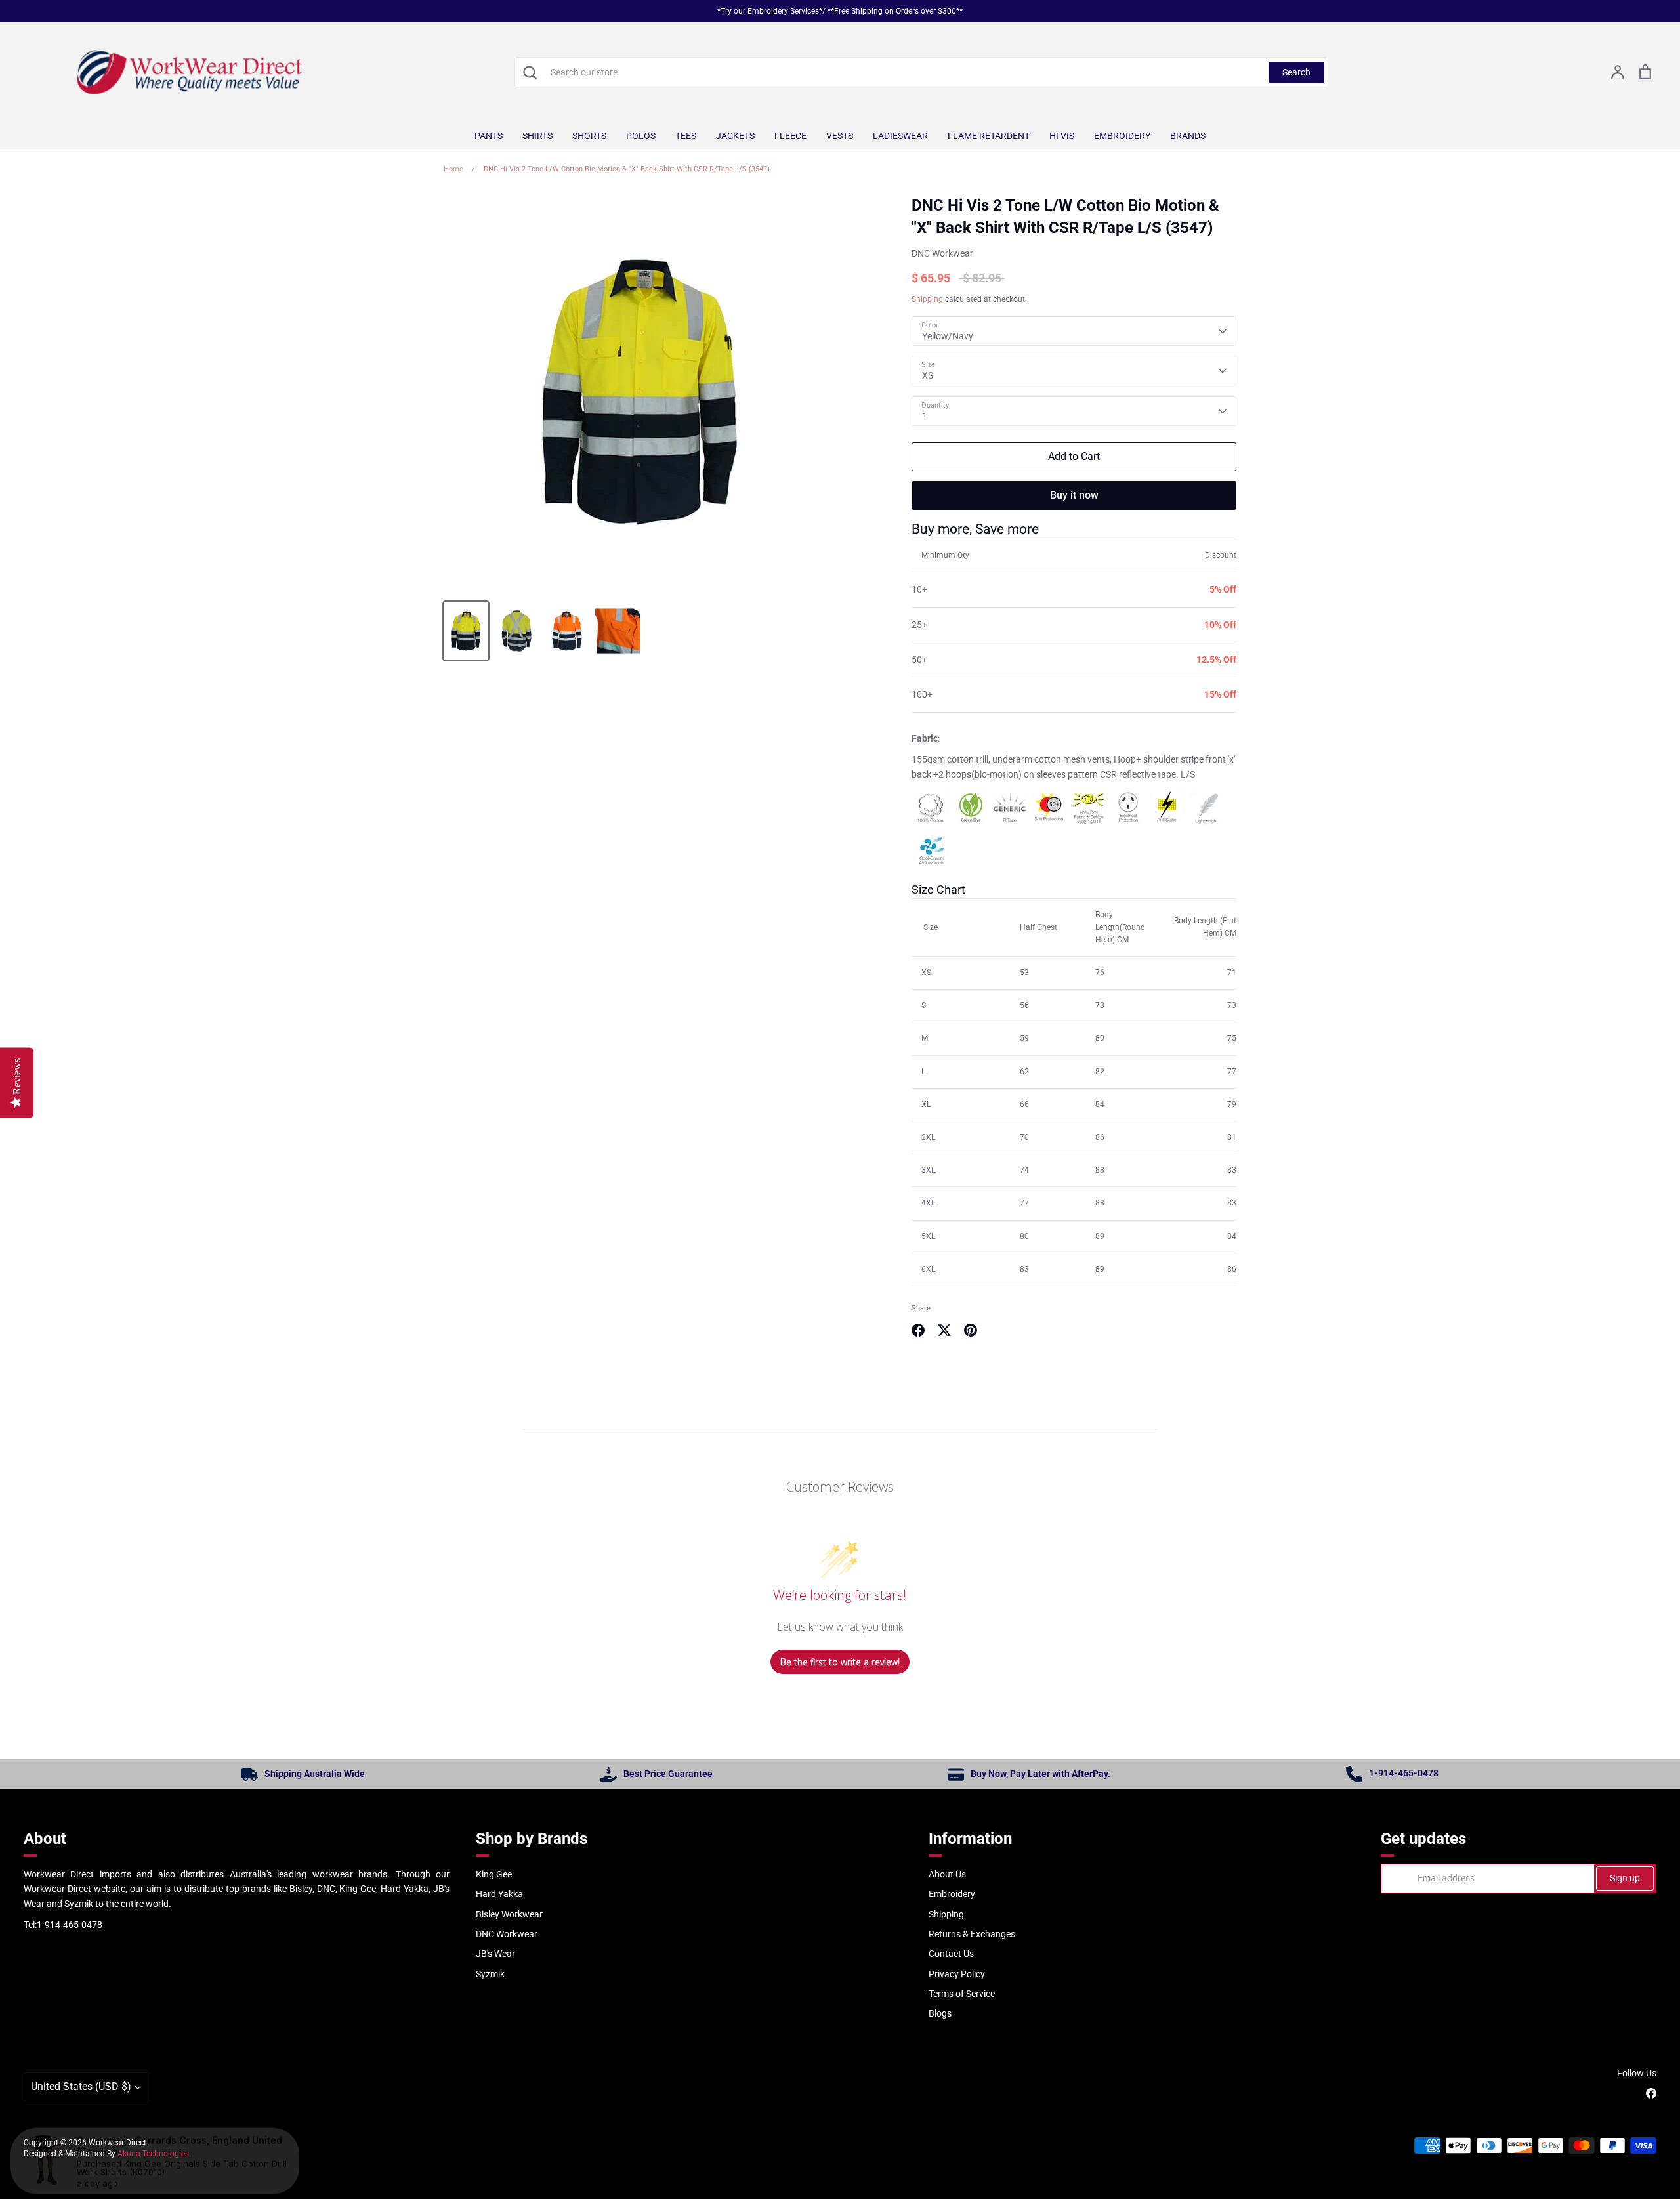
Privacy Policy (957, 1974)
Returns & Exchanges (972, 1934)
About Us (947, 1874)
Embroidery (1122, 136)
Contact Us (951, 1954)
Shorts (589, 136)
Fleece (790, 136)
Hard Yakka (499, 1894)
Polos (641, 136)
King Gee (494, 1874)
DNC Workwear (942, 253)
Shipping (927, 299)
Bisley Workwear (509, 1914)
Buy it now (1074, 495)
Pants (489, 136)
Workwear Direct (117, 2143)
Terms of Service (962, 1994)
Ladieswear (900, 136)
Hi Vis (1062, 136)
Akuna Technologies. (154, 2154)
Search (1296, 72)
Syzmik (490, 1974)
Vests (840, 136)
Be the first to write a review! (840, 1662)
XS (928, 375)
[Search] (530, 72)
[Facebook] (1651, 2093)
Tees (686, 136)
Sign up (1625, 1878)
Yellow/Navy (948, 336)
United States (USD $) (81, 2086)
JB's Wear (495, 1954)
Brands (1188, 136)
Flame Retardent (989, 136)
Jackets (735, 136)
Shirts (537, 136)
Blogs (940, 2013)
